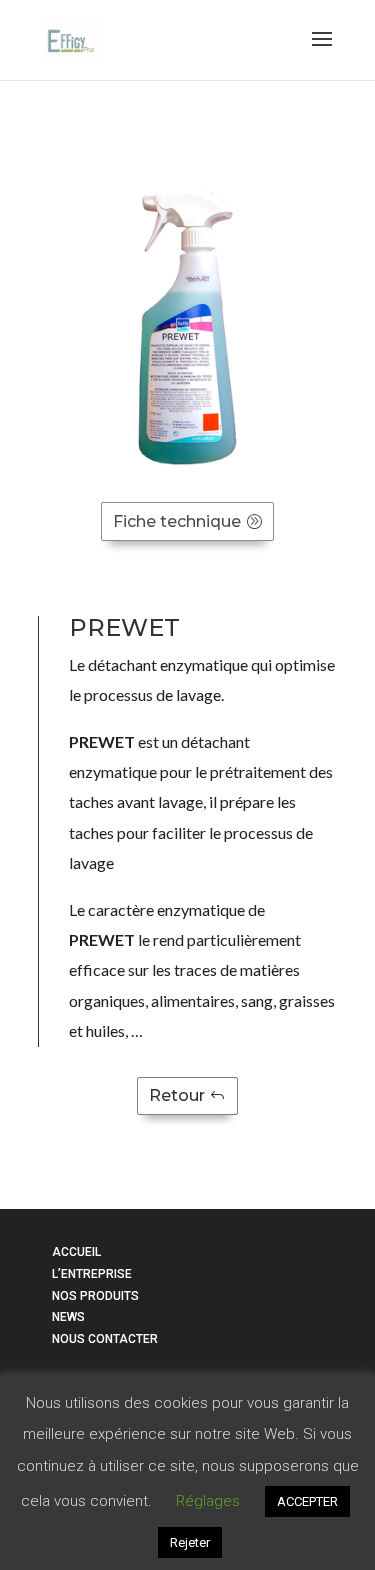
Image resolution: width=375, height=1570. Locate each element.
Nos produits (95, 1296)
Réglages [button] (208, 1501)
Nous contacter (105, 1339)
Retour (177, 1095)
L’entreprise (92, 1274)
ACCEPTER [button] (307, 1501)
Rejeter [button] (190, 1542)
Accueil (76, 1252)
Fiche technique (177, 521)
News (68, 1317)
